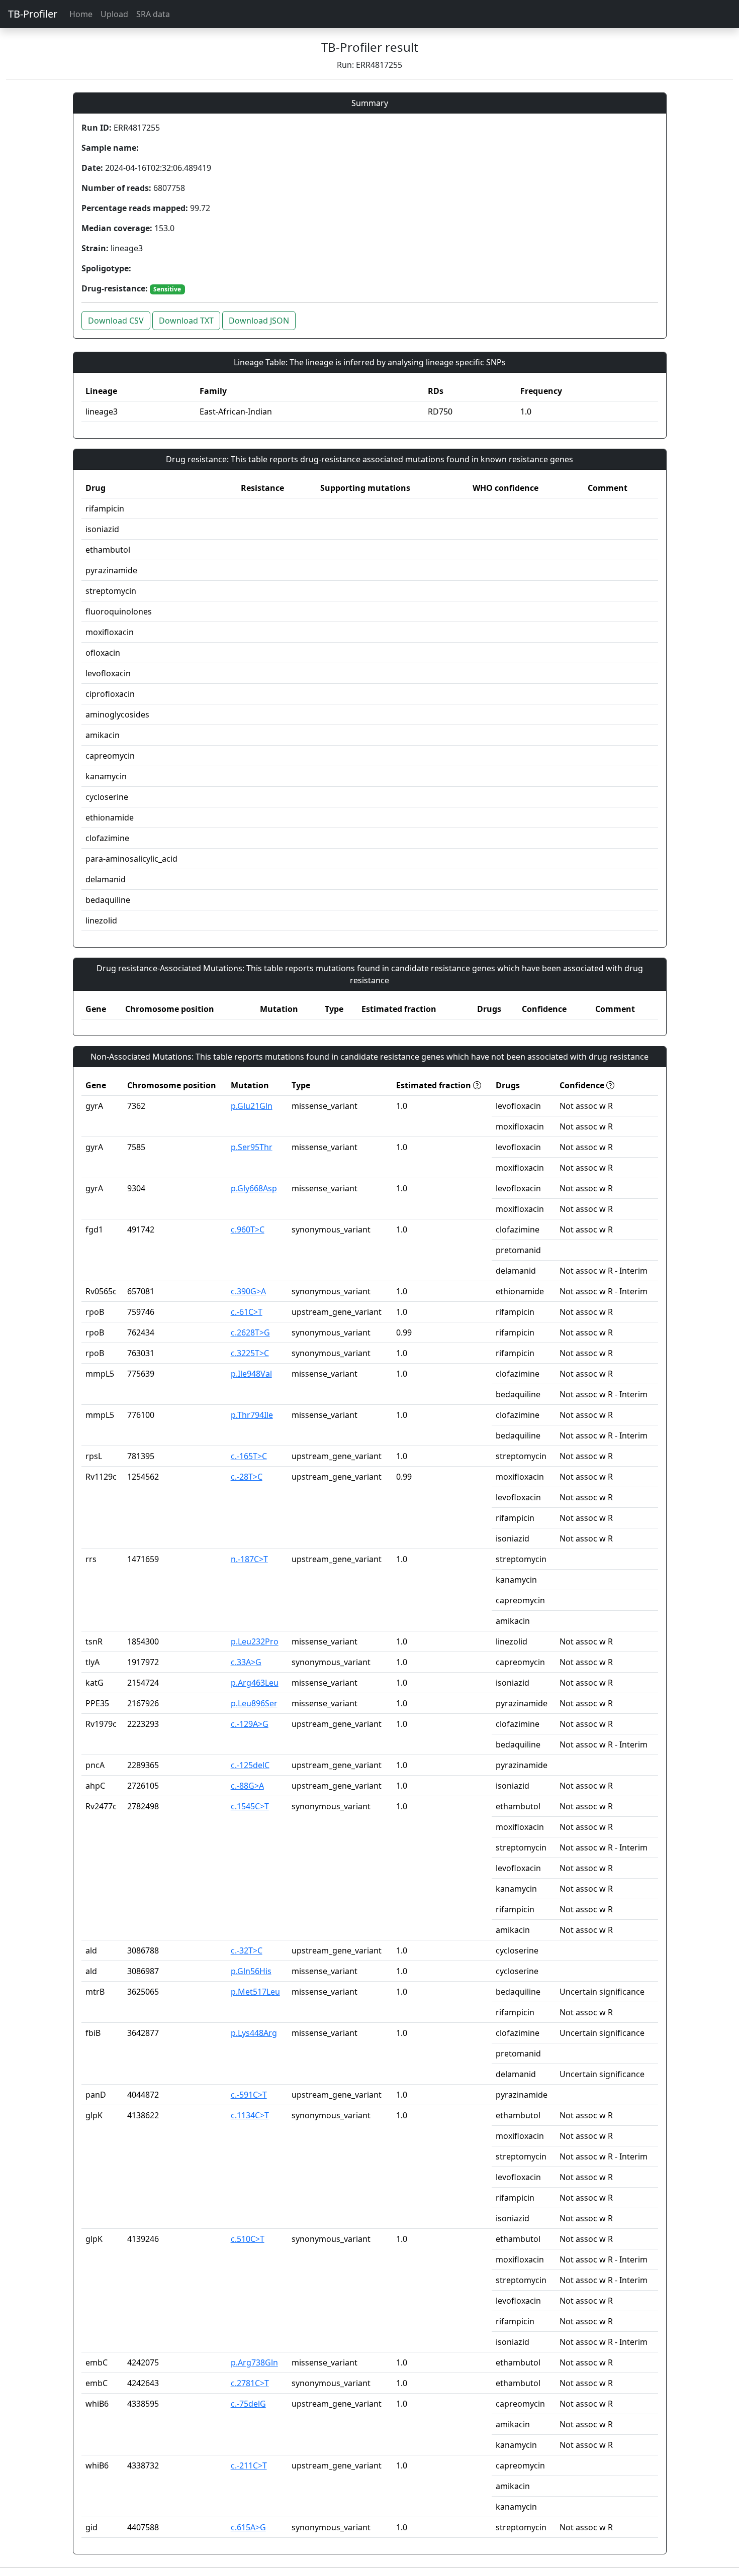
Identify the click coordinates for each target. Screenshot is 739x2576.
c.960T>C (248, 1229)
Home (81, 14)
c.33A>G (246, 1662)
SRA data (153, 14)
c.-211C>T (249, 2465)
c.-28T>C (247, 1477)
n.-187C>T (249, 1559)
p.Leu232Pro (255, 1641)
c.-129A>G (250, 1724)
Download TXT (186, 321)
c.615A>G (248, 2527)
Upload (114, 14)
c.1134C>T (250, 2115)
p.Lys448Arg (254, 2033)
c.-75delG (248, 2404)
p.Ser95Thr (252, 1147)
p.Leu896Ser (254, 1703)
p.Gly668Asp (254, 1188)
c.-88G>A (247, 1786)
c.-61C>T (247, 1312)
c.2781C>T (250, 2383)
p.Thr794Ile (252, 1415)
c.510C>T (248, 2239)
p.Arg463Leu (255, 1683)
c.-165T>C (249, 1456)
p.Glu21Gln (252, 1106)
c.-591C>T (249, 2095)
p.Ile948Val (251, 1374)
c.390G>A (248, 1291)
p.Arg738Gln (254, 2362)
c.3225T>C (250, 1353)
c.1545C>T (250, 1806)
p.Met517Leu (255, 1992)
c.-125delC (250, 1765)
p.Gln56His (251, 1971)
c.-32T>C (247, 1950)
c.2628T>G (250, 1332)
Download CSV (116, 321)
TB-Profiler (33, 14)
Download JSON (259, 321)
